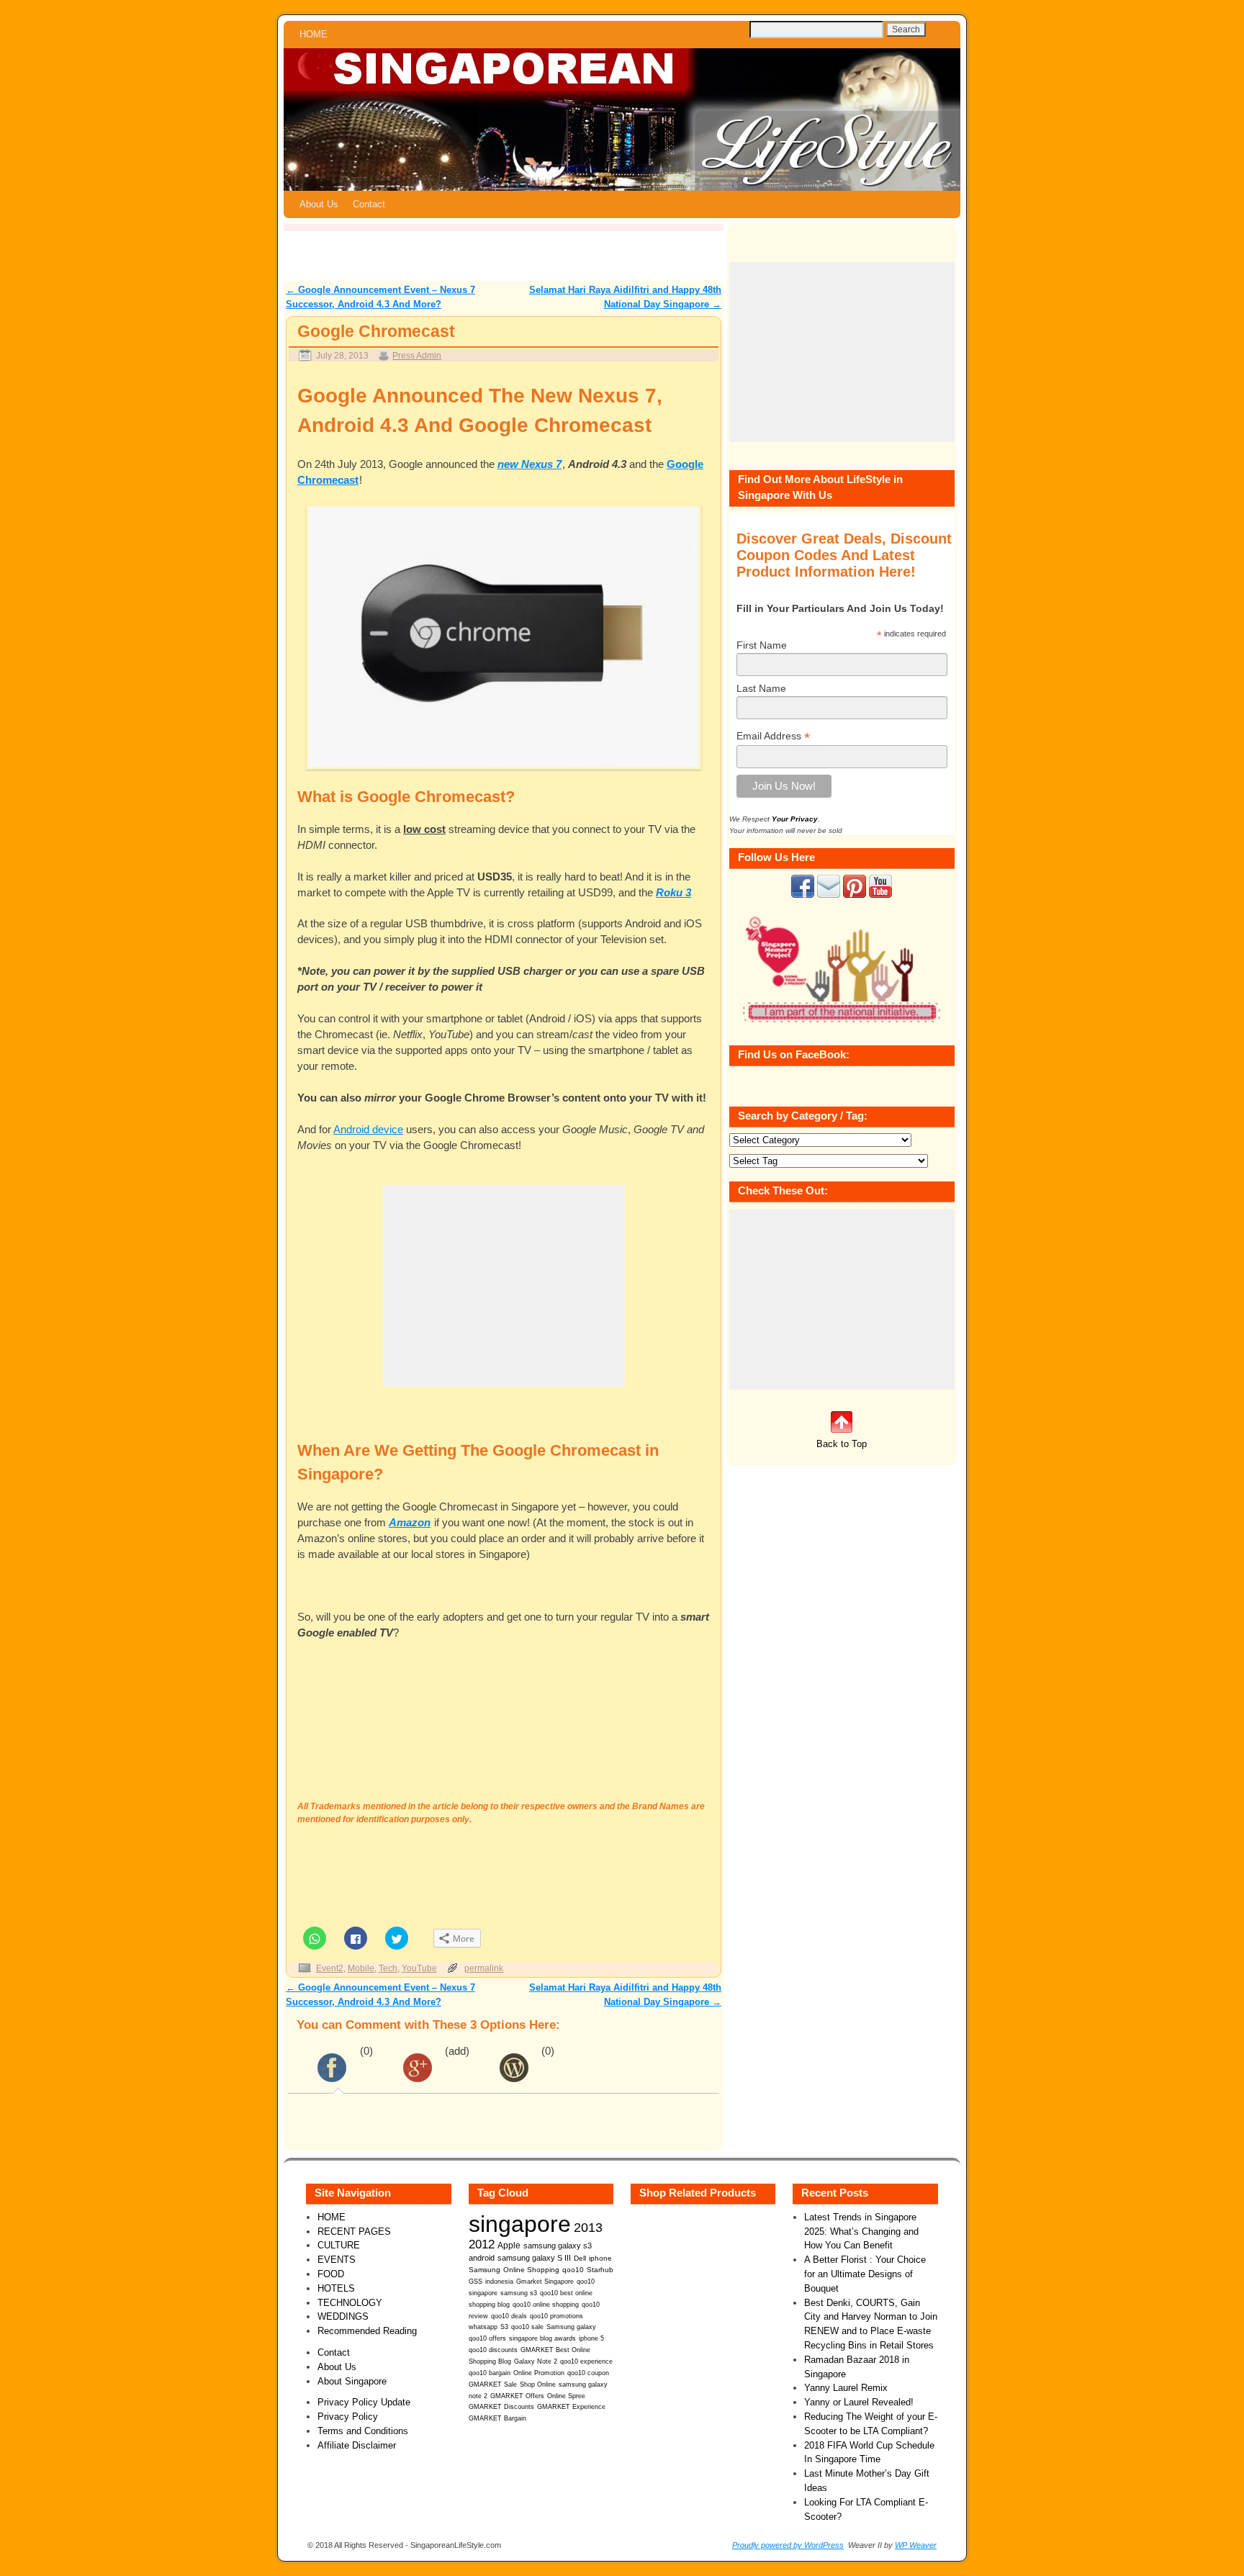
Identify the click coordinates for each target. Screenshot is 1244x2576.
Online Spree (566, 2396)
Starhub (600, 2270)
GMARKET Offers (517, 2396)
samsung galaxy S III (534, 2258)
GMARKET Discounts (501, 2407)
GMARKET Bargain (497, 2418)
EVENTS (337, 2260)
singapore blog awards (542, 2338)
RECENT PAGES (354, 2232)
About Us (319, 204)
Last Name (761, 688)
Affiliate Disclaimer (357, 2445)
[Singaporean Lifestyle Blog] (622, 120)
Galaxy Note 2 (536, 2361)
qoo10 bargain (490, 2373)
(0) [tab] (366, 2051)
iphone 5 (591, 2338)
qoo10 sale (527, 2327)
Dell (580, 2258)
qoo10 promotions (556, 2316)
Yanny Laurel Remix (846, 2388)
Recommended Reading (367, 2331)
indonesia (499, 2281)
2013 (588, 2228)
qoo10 (573, 2270)
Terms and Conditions (363, 2431)
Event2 (330, 1968)
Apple (509, 2245)
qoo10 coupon (588, 2373)
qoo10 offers (487, 2338)
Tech (388, 1968)
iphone (600, 2258)
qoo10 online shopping (546, 2305)
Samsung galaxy (571, 2327)
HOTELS (336, 2288)
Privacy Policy (348, 2417)
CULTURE (339, 2245)
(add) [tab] (457, 2051)
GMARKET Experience (571, 2407)
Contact (369, 204)
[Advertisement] (504, 1286)
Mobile (361, 1968)
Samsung (484, 2270)
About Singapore (352, 2381)
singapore (520, 2224)
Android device (368, 1130)
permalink (484, 1968)
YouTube (419, 1968)
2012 (482, 2244)
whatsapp (483, 2327)
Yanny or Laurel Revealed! (859, 2402)
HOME (314, 34)
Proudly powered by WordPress (788, 2545)
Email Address (773, 736)
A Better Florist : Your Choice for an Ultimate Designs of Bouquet (865, 2274)
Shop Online (538, 2384)
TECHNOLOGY (350, 2303)
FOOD (331, 2274)
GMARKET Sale (493, 2384)
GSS (475, 2281)
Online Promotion (539, 2373)
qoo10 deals (509, 2316)
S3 (504, 2327)
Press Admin (417, 355)
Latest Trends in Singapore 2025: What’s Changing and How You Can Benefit (861, 2232)
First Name (762, 645)
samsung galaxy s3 (558, 2246)
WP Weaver (916, 2545)
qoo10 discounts (493, 2350)
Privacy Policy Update (364, 2402)
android (482, 2258)
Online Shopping (531, 2270)
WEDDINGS (343, 2316)
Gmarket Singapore (545, 2281)
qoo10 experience (586, 2361)
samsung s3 (519, 2293)
